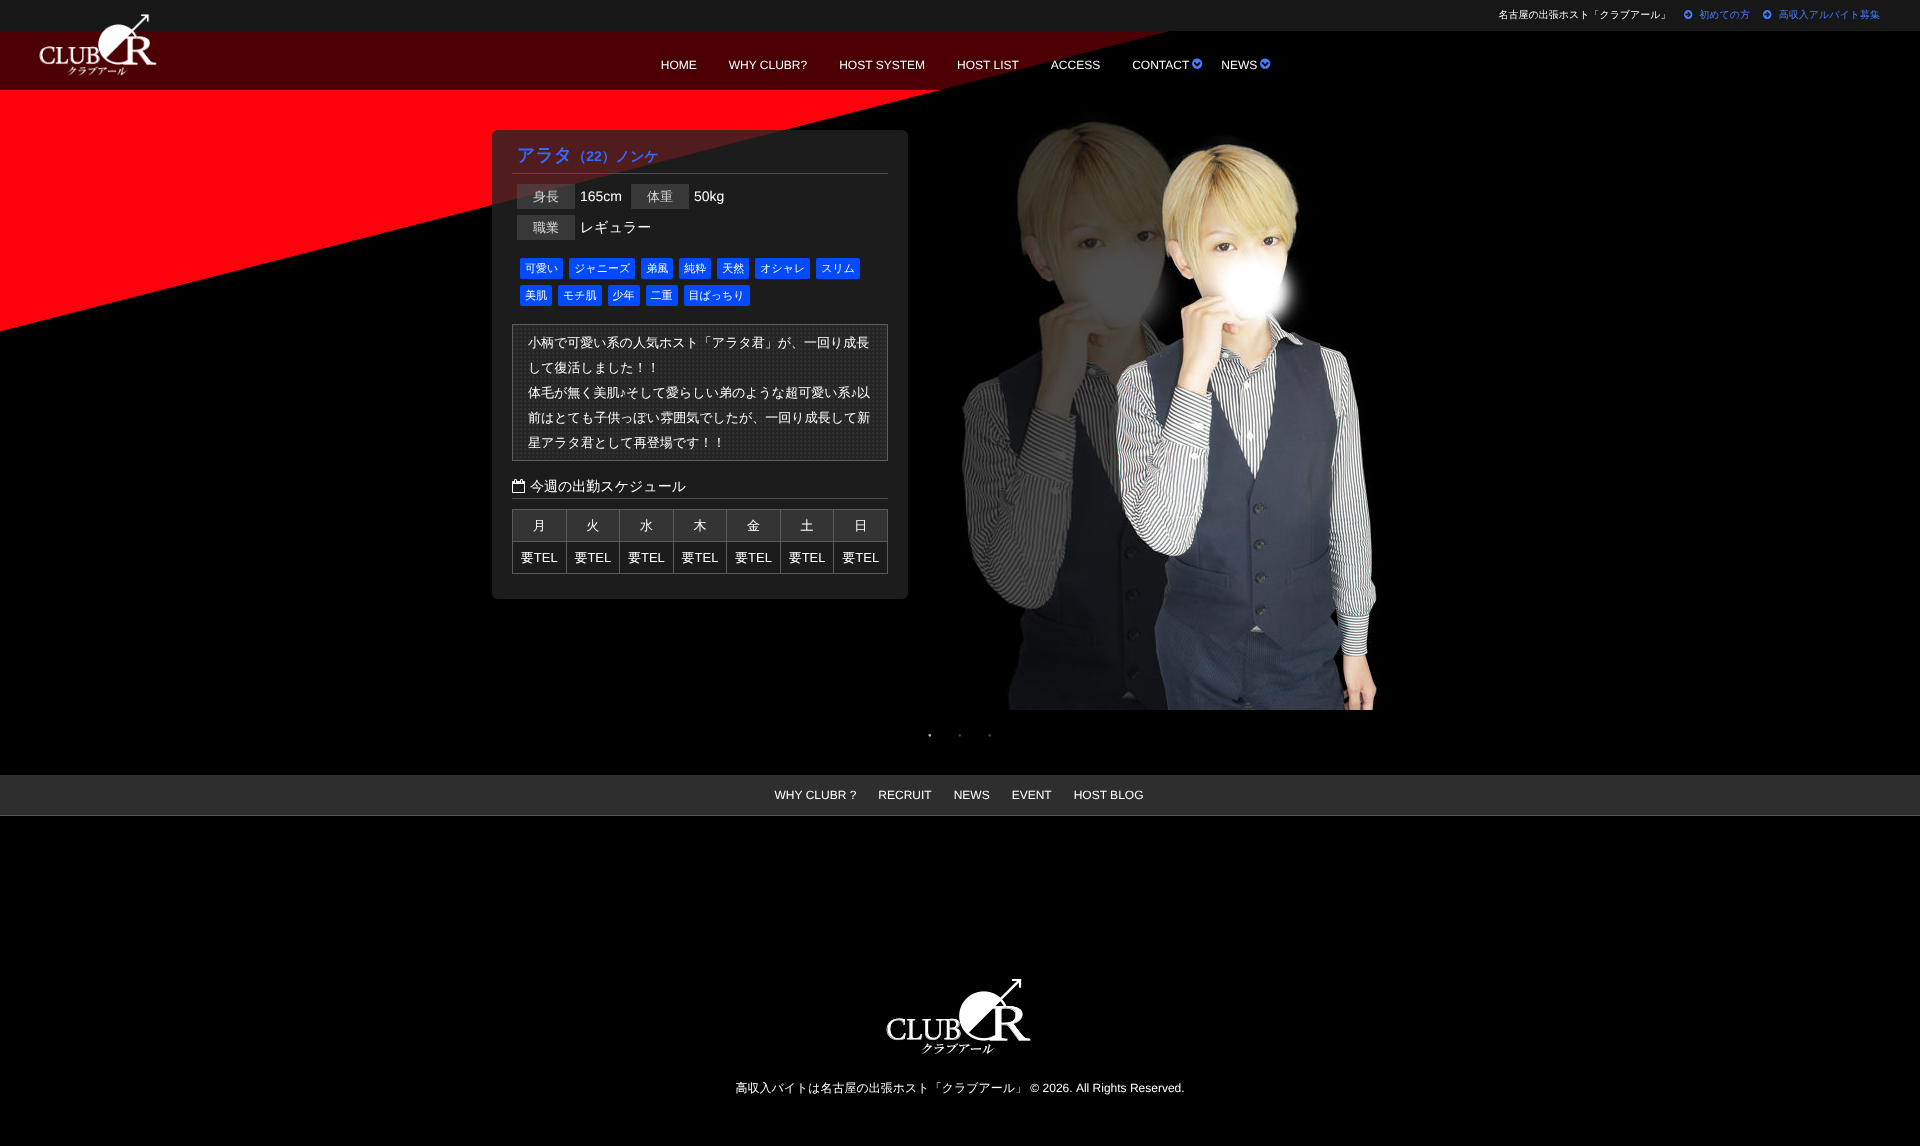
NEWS (1239, 65)
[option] (1200, 415)
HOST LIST (988, 65)
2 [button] (960, 735)
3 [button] (990, 735)
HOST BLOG (1109, 795)
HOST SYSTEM (882, 65)
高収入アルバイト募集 (1829, 15)
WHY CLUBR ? (816, 795)
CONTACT (1160, 65)
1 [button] (930, 735)
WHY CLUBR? (768, 65)
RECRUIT (904, 795)
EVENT (1032, 795)
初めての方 (1724, 15)
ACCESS (1075, 65)
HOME (679, 65)
